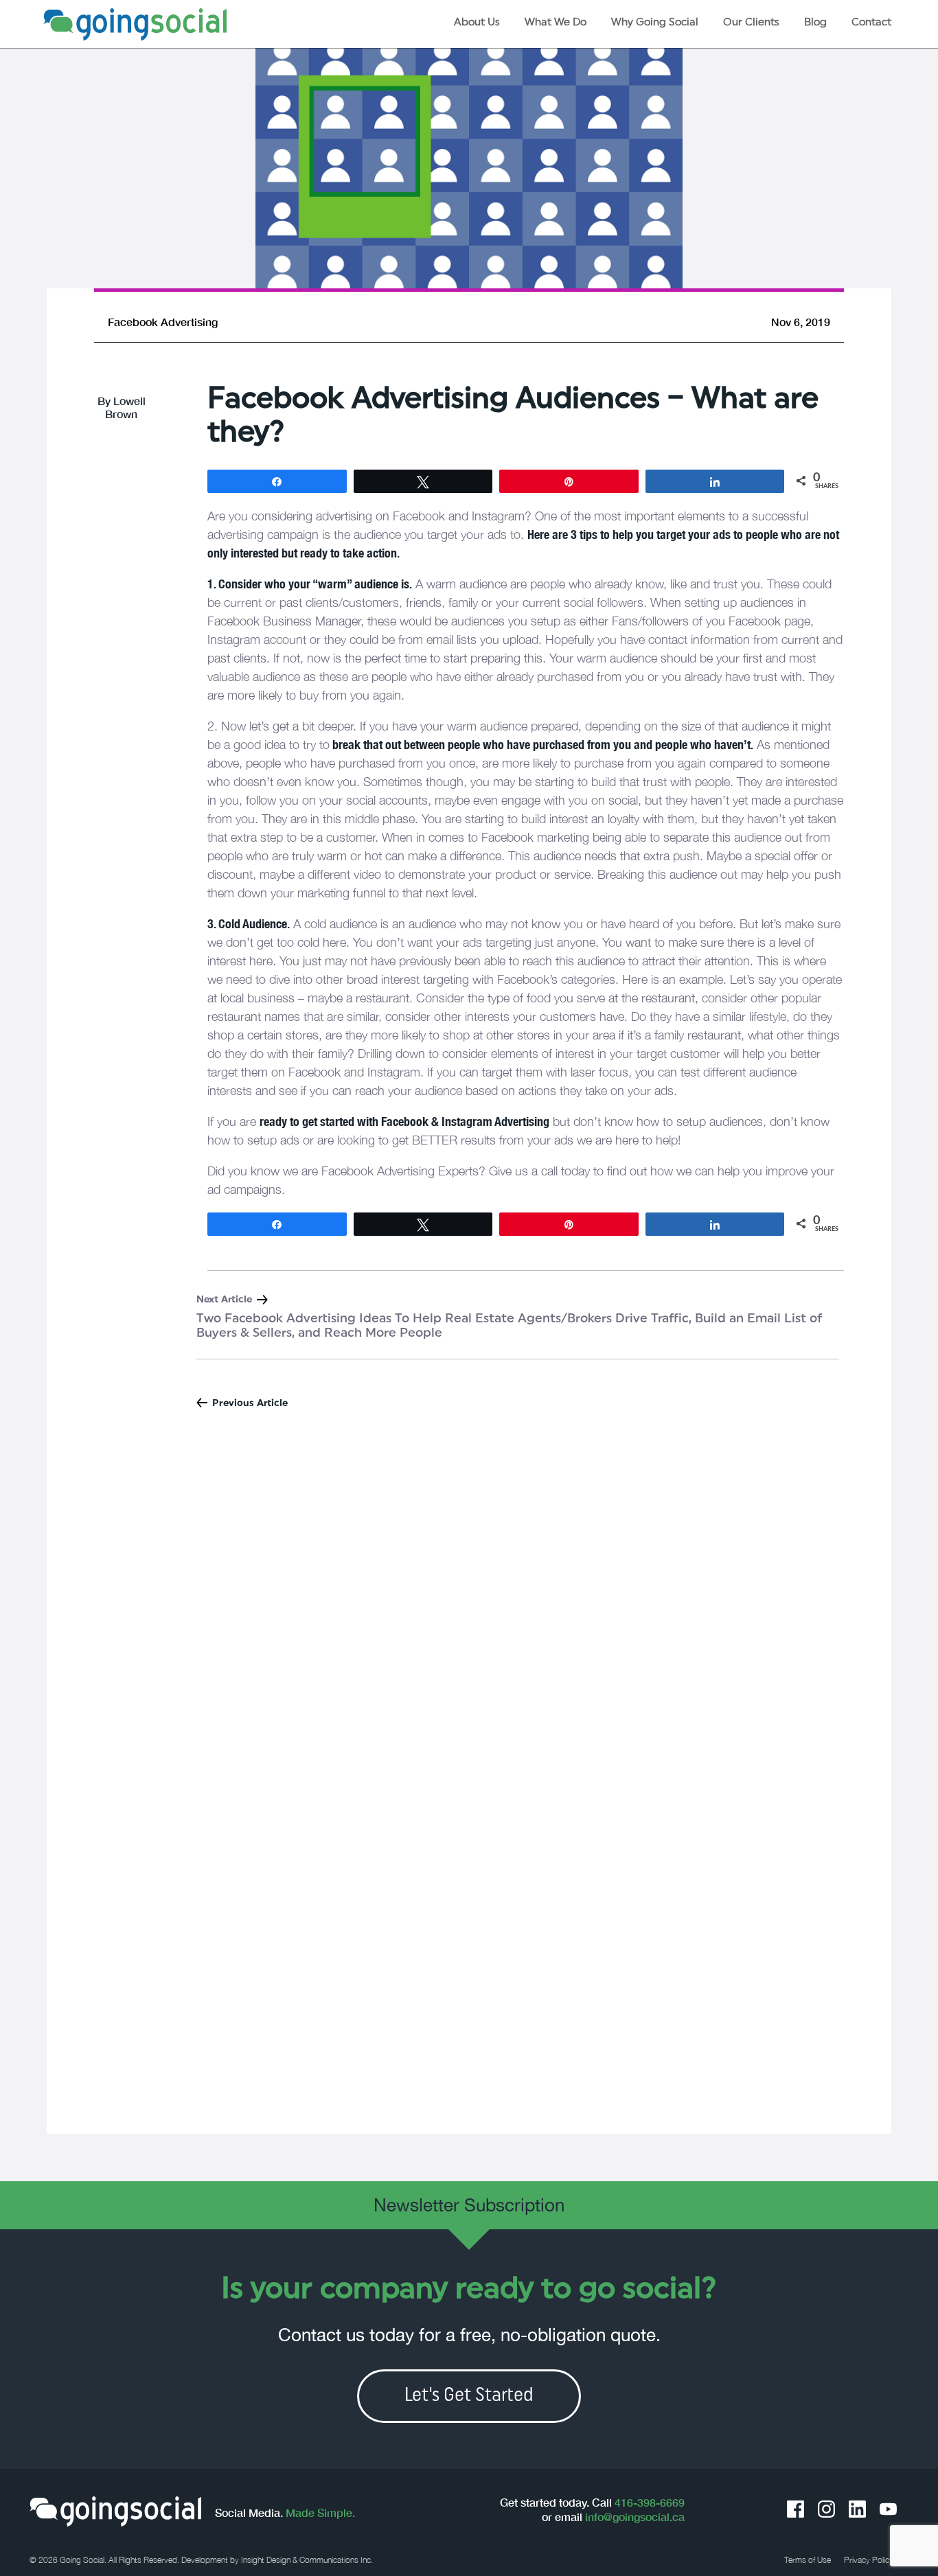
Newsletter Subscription (469, 2205)
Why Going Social (655, 23)
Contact (871, 23)
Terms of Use (808, 2560)
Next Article (224, 1300)
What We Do (556, 23)
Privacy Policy (869, 2560)
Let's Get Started (469, 2396)
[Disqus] (469, 1605)
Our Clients (751, 23)
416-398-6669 (650, 2503)
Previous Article (250, 1404)
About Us (477, 23)
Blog (815, 23)
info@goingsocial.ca (635, 2517)
